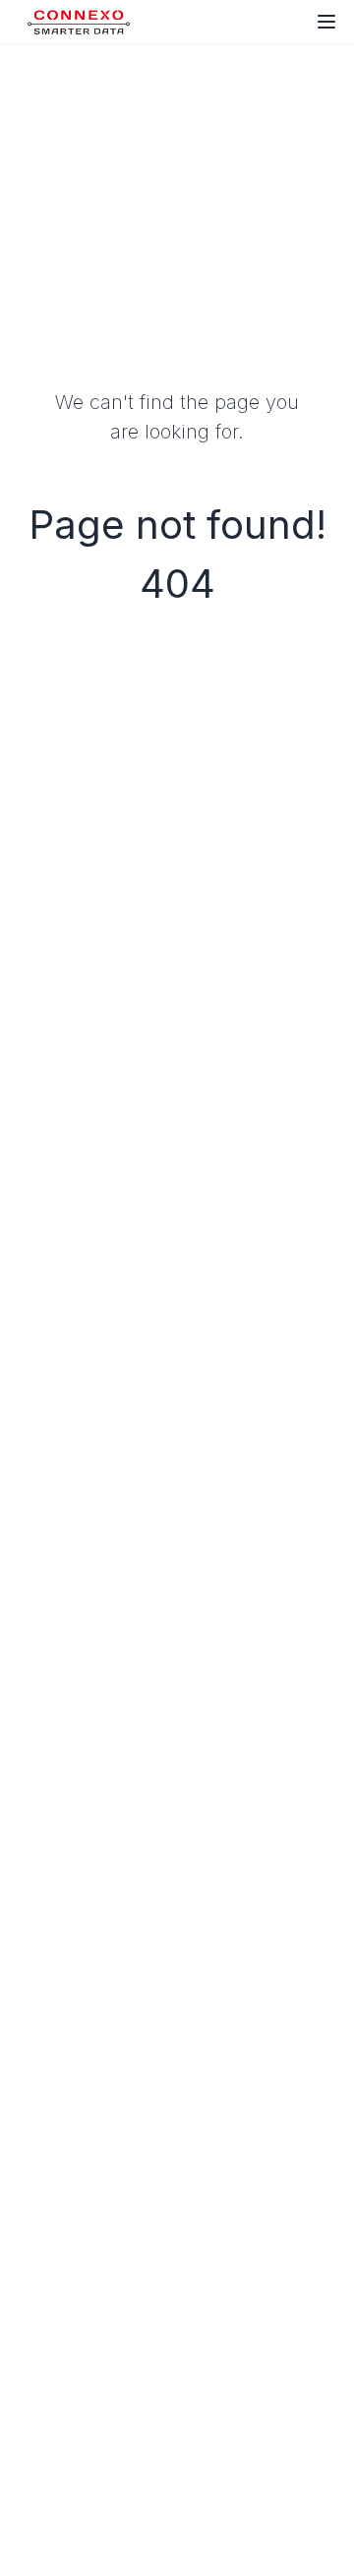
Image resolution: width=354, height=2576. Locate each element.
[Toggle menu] (326, 22)
